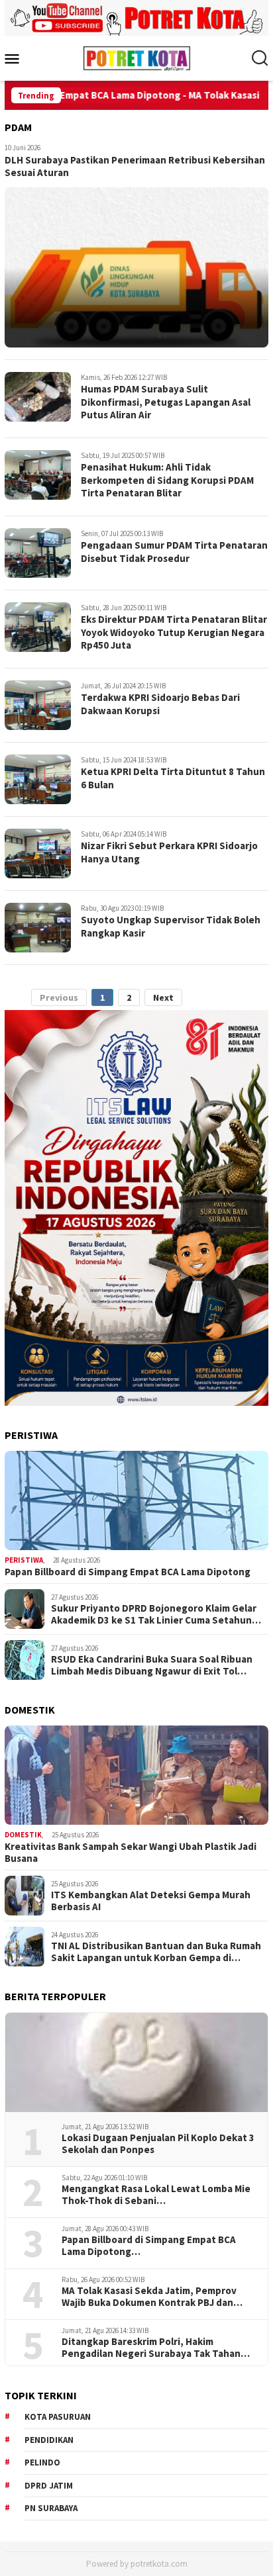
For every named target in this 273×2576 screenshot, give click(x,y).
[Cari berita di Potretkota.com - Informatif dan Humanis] (260, 58)
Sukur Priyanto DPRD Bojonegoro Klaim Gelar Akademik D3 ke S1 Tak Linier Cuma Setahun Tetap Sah (154, 1614)
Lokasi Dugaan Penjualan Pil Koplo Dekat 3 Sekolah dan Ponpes (158, 2144)
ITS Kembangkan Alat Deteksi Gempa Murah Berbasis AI (151, 1901)
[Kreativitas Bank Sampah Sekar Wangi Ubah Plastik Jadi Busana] (136, 1775)
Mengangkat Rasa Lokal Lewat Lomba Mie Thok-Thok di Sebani (156, 2195)
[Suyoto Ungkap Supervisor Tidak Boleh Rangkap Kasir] (38, 928)
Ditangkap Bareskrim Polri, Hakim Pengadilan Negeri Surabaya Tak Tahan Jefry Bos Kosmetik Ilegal (151, 2348)
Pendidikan (49, 2440)
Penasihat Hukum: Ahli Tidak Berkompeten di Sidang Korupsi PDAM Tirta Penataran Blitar (167, 480)
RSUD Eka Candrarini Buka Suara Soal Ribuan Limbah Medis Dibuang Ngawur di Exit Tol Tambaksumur (152, 1665)
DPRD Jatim (49, 2486)
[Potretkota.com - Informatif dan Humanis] (136, 57)
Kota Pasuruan (58, 2417)
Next (163, 997)
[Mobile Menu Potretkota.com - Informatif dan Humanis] (17, 58)
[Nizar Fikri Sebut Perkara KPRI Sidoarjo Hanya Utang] (38, 853)
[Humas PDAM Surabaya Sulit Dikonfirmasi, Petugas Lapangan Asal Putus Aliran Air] (38, 397)
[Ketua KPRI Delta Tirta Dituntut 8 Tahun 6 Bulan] (38, 779)
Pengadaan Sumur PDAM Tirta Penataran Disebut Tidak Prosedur (174, 552)
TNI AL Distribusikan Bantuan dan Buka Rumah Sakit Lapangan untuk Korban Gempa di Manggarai (156, 1952)
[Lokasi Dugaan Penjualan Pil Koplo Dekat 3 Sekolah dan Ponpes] (136, 2062)
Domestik (23, 1835)
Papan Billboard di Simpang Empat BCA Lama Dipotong (128, 1572)
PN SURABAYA (51, 2508)
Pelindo (42, 2462)
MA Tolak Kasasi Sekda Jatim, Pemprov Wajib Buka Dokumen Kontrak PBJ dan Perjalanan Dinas (149, 2297)
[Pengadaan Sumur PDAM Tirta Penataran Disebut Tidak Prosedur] (38, 553)
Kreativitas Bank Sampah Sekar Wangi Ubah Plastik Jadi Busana (131, 1853)
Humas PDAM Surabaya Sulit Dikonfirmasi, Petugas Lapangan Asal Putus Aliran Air (166, 402)
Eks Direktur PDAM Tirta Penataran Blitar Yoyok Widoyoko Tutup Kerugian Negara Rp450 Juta (174, 632)
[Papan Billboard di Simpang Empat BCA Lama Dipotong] (136, 1500)
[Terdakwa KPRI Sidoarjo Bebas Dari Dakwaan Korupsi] (38, 705)
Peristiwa (24, 1560)
